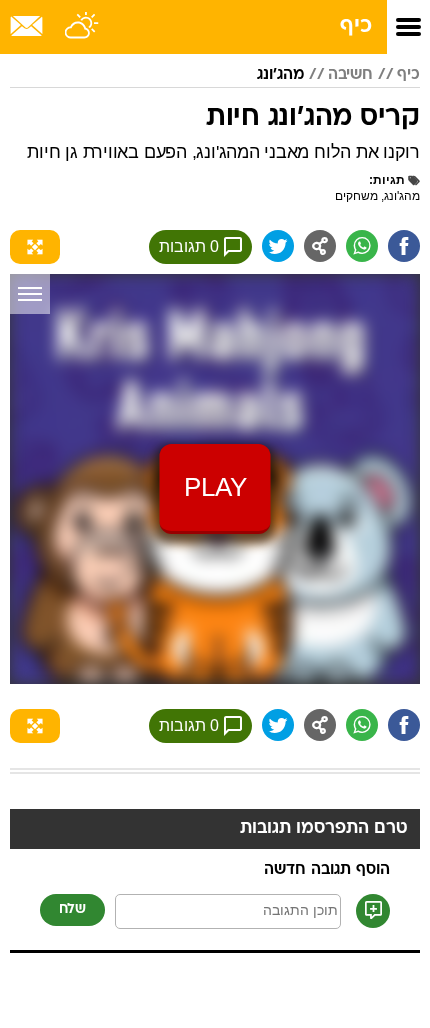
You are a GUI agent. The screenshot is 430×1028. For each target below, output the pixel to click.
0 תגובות (189, 246)
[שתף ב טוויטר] (278, 246)
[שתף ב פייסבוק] (404, 246)
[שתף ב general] (320, 246)
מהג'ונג (280, 75)
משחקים (356, 196)
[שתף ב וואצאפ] (362, 246)
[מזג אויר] (82, 27)
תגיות (389, 180)
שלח (72, 909)
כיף (356, 26)
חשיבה (350, 75)
